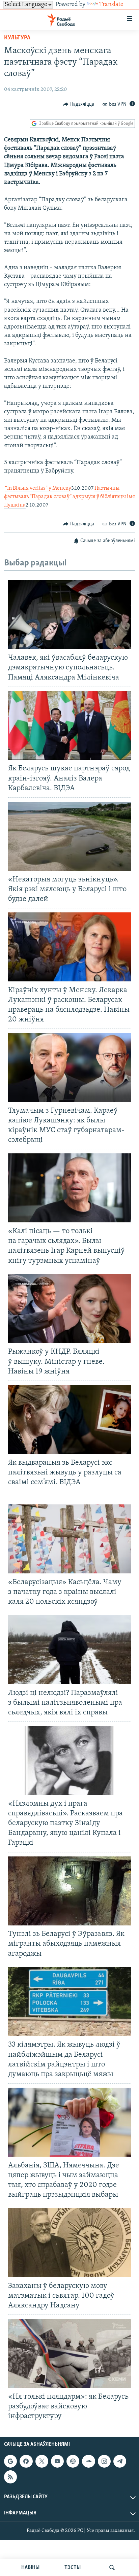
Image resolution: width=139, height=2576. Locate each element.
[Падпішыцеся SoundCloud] (88, 2461)
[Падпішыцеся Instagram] (104, 2461)
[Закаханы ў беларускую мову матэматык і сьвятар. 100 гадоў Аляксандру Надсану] (69, 2243)
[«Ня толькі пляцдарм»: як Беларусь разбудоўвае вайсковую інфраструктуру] (69, 2353)
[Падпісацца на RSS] (10, 2477)
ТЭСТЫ (73, 2568)
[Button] (79, 104)
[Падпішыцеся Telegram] (120, 2461)
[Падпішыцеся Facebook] (26, 2461)
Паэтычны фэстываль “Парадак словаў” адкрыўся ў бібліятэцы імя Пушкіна (69, 497)
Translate (111, 5)
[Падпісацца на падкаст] (73, 2461)
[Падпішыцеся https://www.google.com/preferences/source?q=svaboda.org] (10, 2461)
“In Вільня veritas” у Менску (38, 488)
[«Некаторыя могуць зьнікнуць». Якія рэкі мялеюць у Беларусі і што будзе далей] (69, 836)
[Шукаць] (112, 2568)
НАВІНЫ (30, 2568)
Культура (17, 38)
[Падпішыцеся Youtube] (57, 2461)
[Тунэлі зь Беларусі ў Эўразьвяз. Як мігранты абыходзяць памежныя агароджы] (69, 1891)
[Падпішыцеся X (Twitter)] (42, 2461)
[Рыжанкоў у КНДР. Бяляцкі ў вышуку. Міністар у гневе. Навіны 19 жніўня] (69, 1309)
